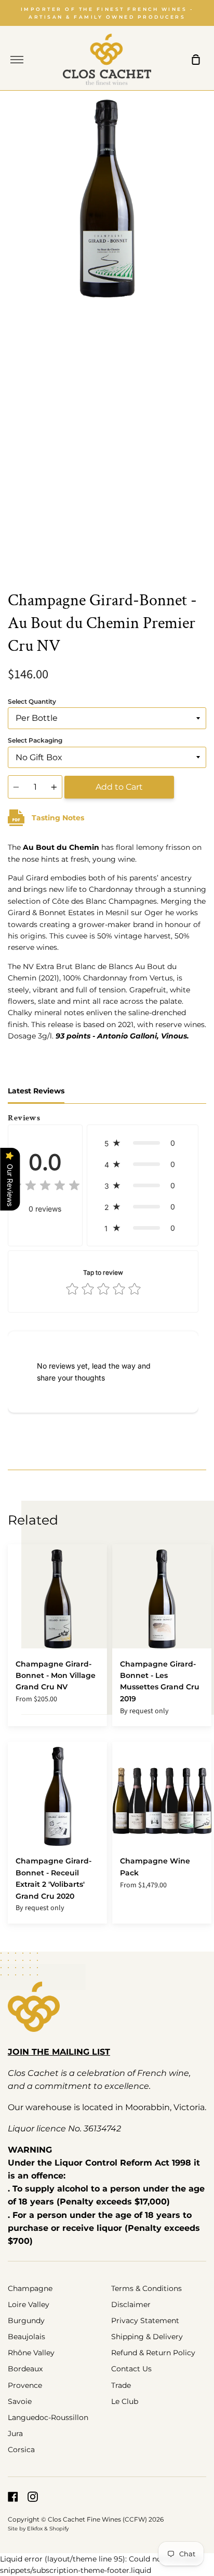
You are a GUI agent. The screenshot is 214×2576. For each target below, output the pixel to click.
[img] (45, 1186)
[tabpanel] (107, 337)
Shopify (59, 2529)
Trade (121, 2385)
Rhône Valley (31, 2353)
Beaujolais (26, 2337)
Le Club (125, 2401)
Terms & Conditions (146, 2288)
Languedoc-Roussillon (48, 2417)
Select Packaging (35, 740)
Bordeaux (25, 2369)
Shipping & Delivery (147, 2337)
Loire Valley (29, 2304)
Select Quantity (32, 701)
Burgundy (26, 2321)
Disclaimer (131, 2304)
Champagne (30, 2288)
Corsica (21, 2450)
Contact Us (131, 2369)
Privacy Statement (145, 2321)
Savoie (20, 2401)
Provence (25, 2385)
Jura (15, 2433)
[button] (143, 1143)
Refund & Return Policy (153, 2353)
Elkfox (35, 2529)
